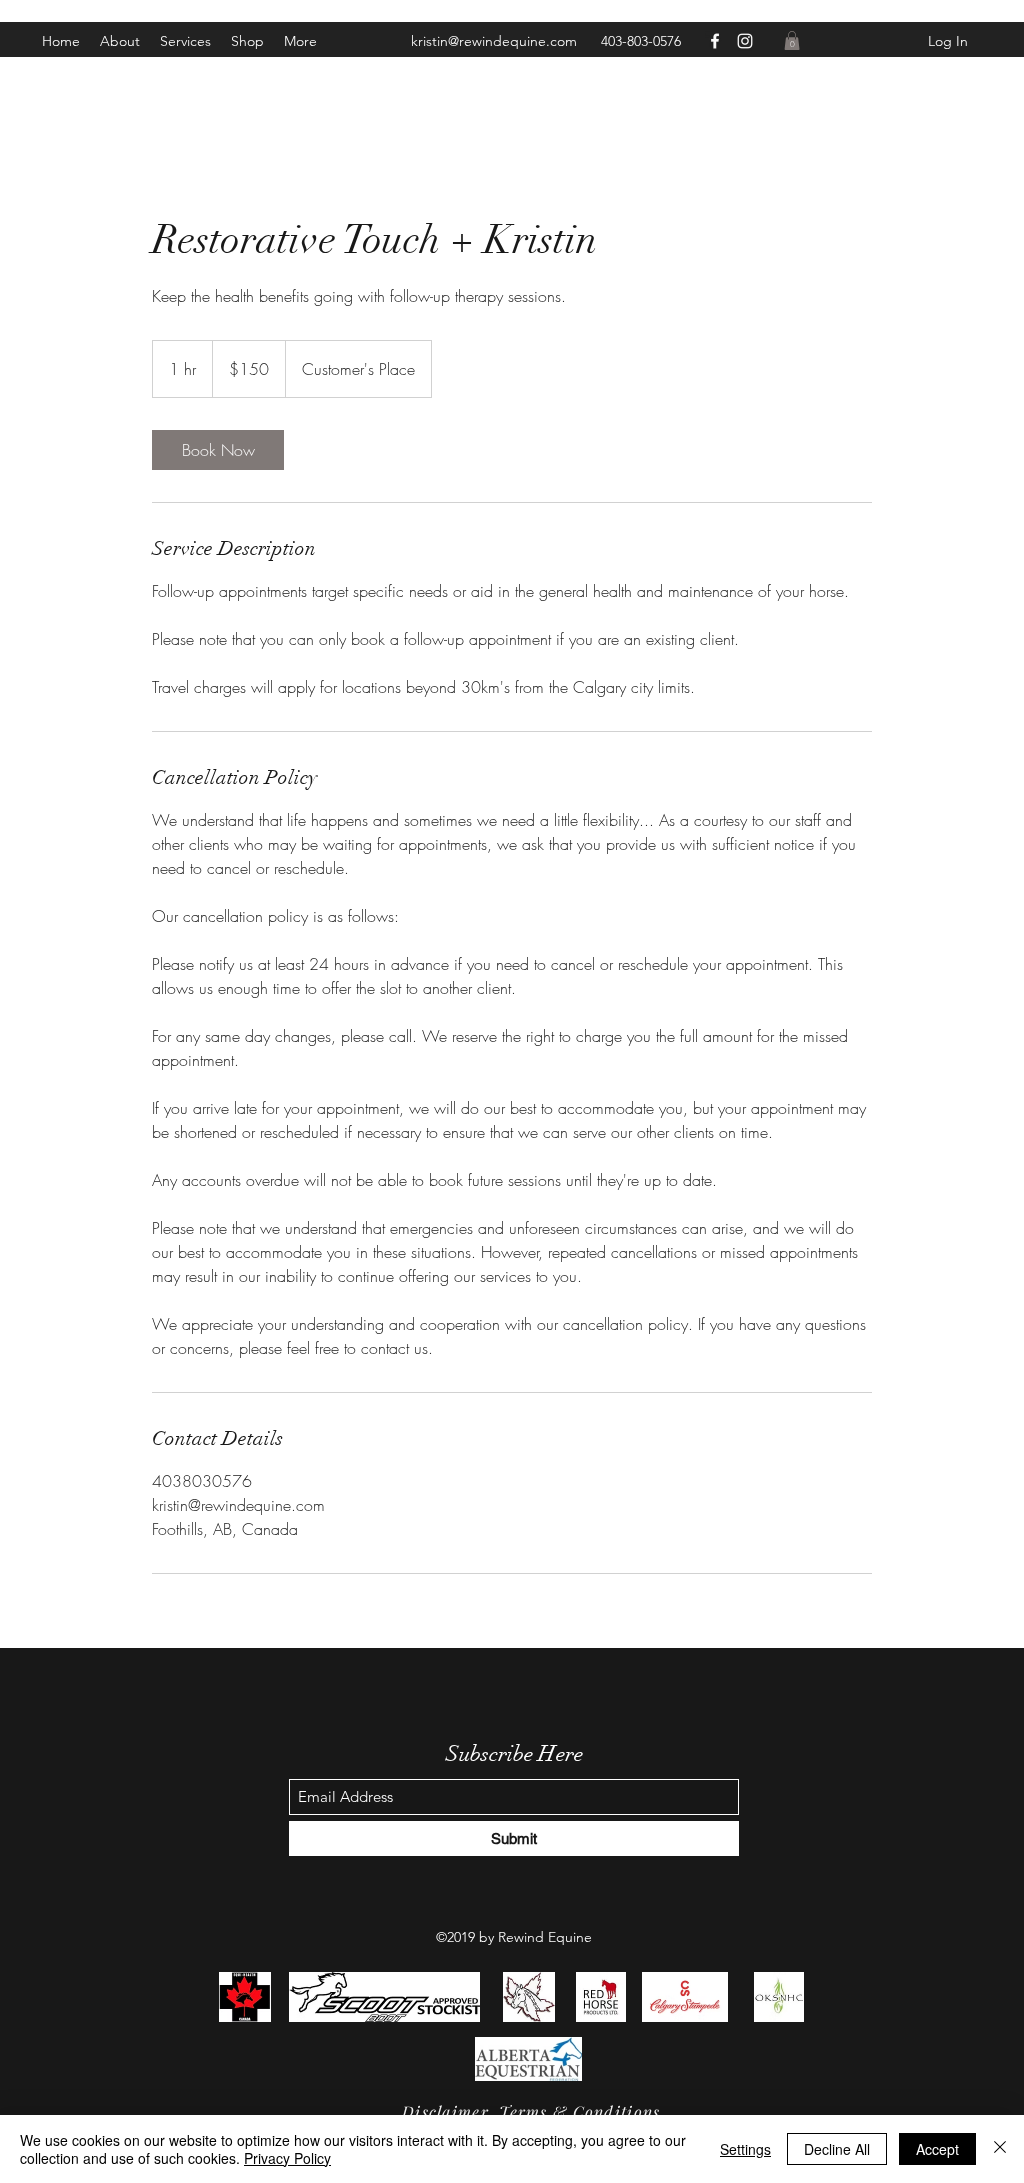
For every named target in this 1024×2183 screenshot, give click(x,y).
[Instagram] (745, 41)
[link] (218, 450)
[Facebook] (715, 41)
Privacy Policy (287, 2158)
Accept (937, 2149)
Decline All (837, 2149)
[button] (300, 41)
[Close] (1000, 2149)
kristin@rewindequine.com (494, 41)
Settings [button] (745, 2149)
